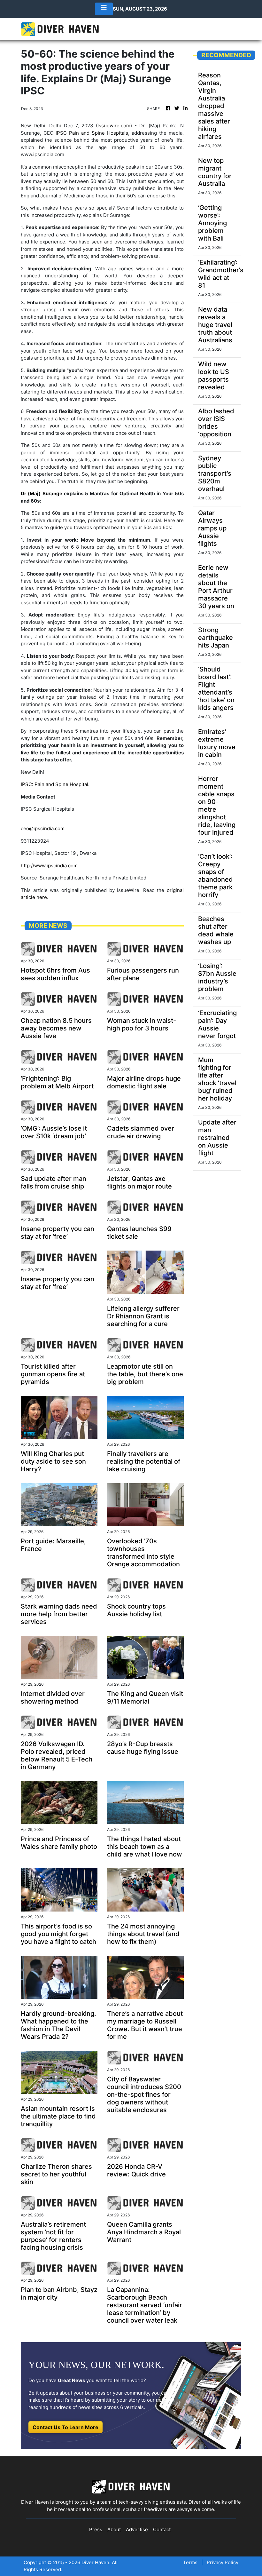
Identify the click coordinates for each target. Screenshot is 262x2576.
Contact (162, 2529)
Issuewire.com (114, 126)
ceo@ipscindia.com (43, 828)
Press (96, 2529)
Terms (190, 2562)
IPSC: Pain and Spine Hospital (54, 784)
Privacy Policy (223, 2562)
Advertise (137, 2529)
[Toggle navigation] (104, 9)
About (114, 2529)
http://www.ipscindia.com (49, 866)
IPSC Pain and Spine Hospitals (92, 133)
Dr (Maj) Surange (42, 493)
